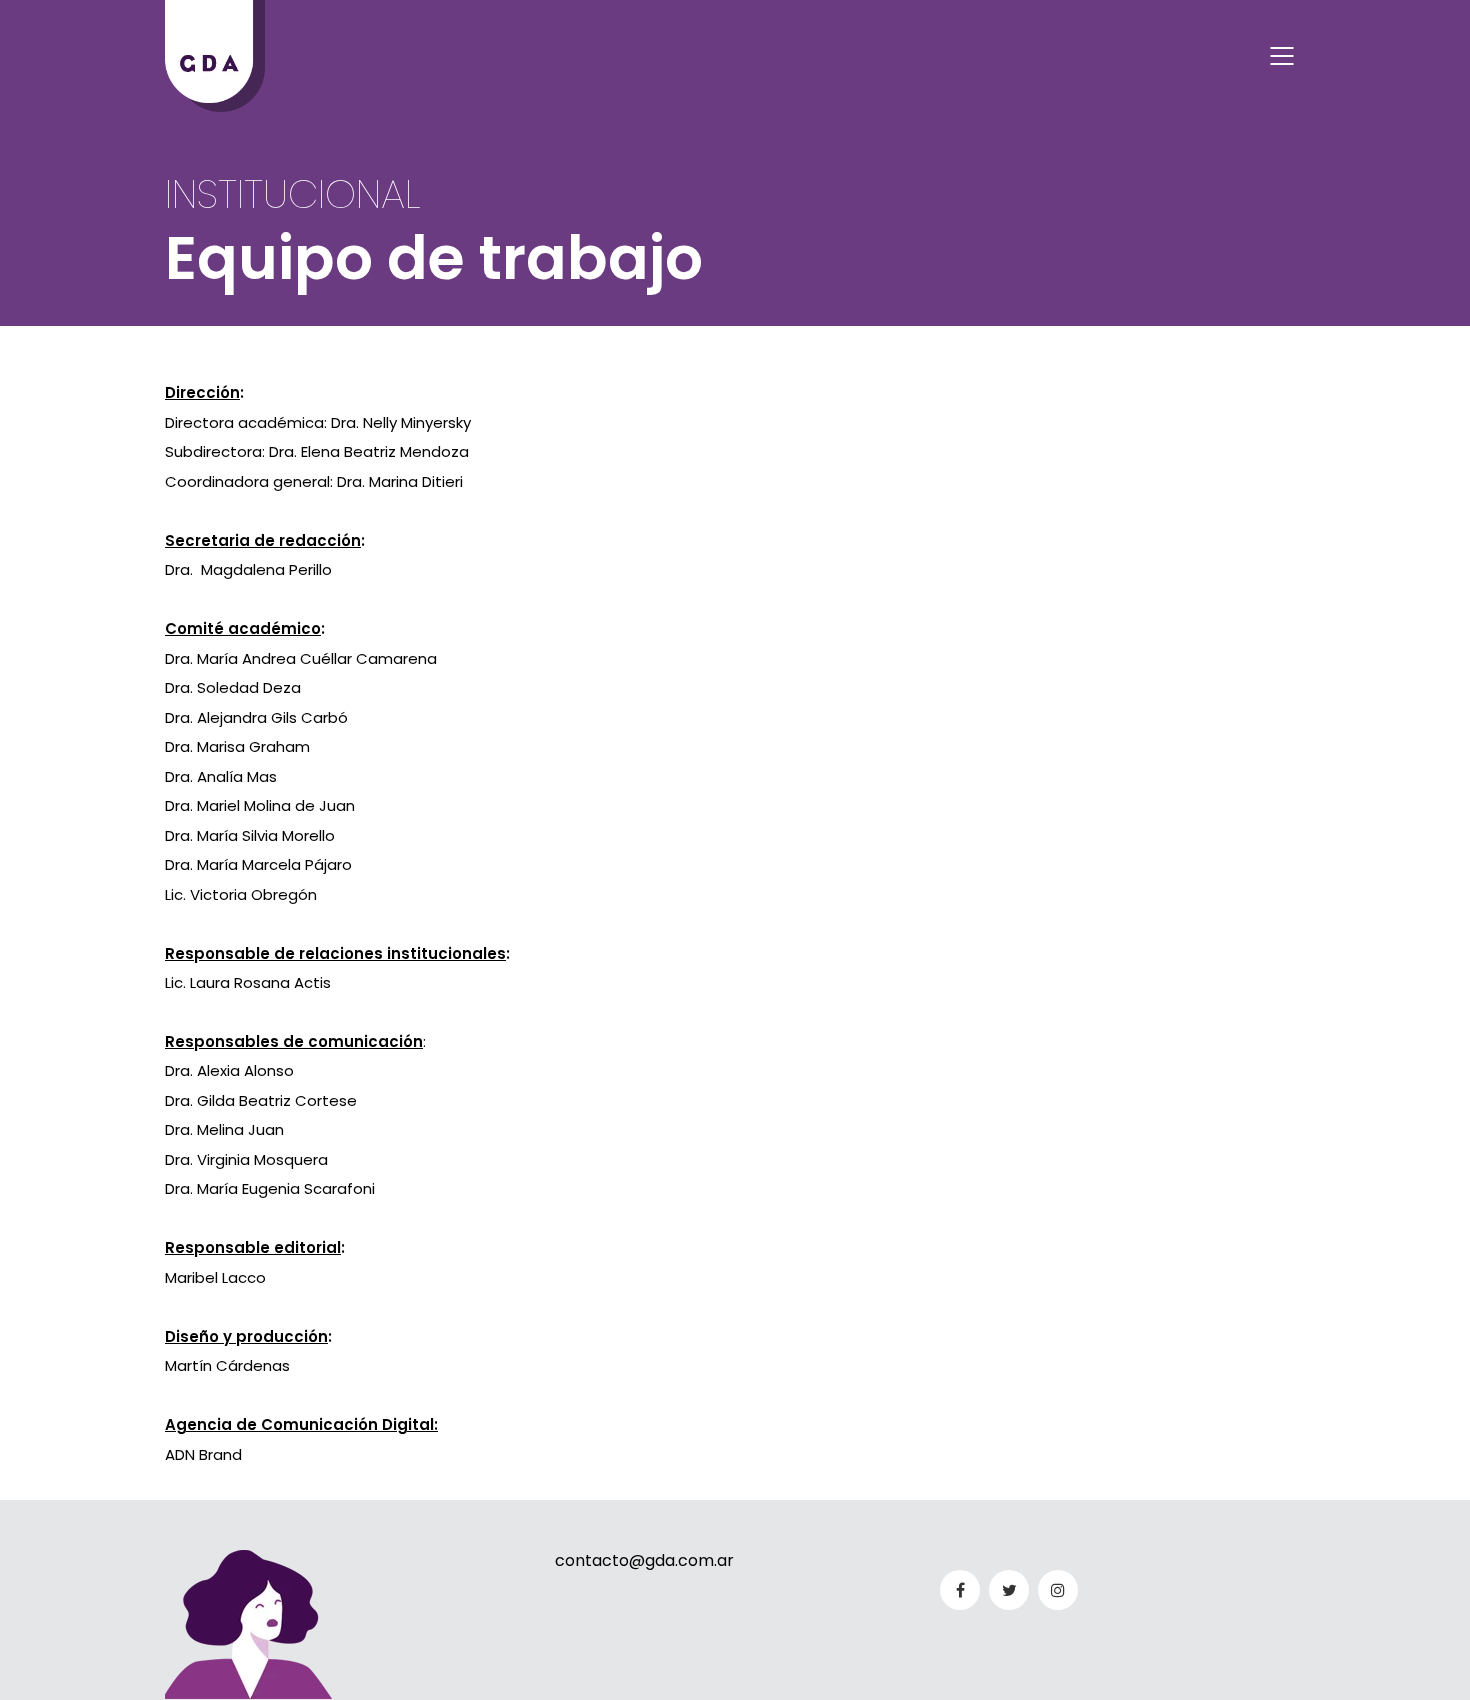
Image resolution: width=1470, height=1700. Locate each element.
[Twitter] (1009, 1590)
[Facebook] (960, 1590)
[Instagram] (1058, 1590)
